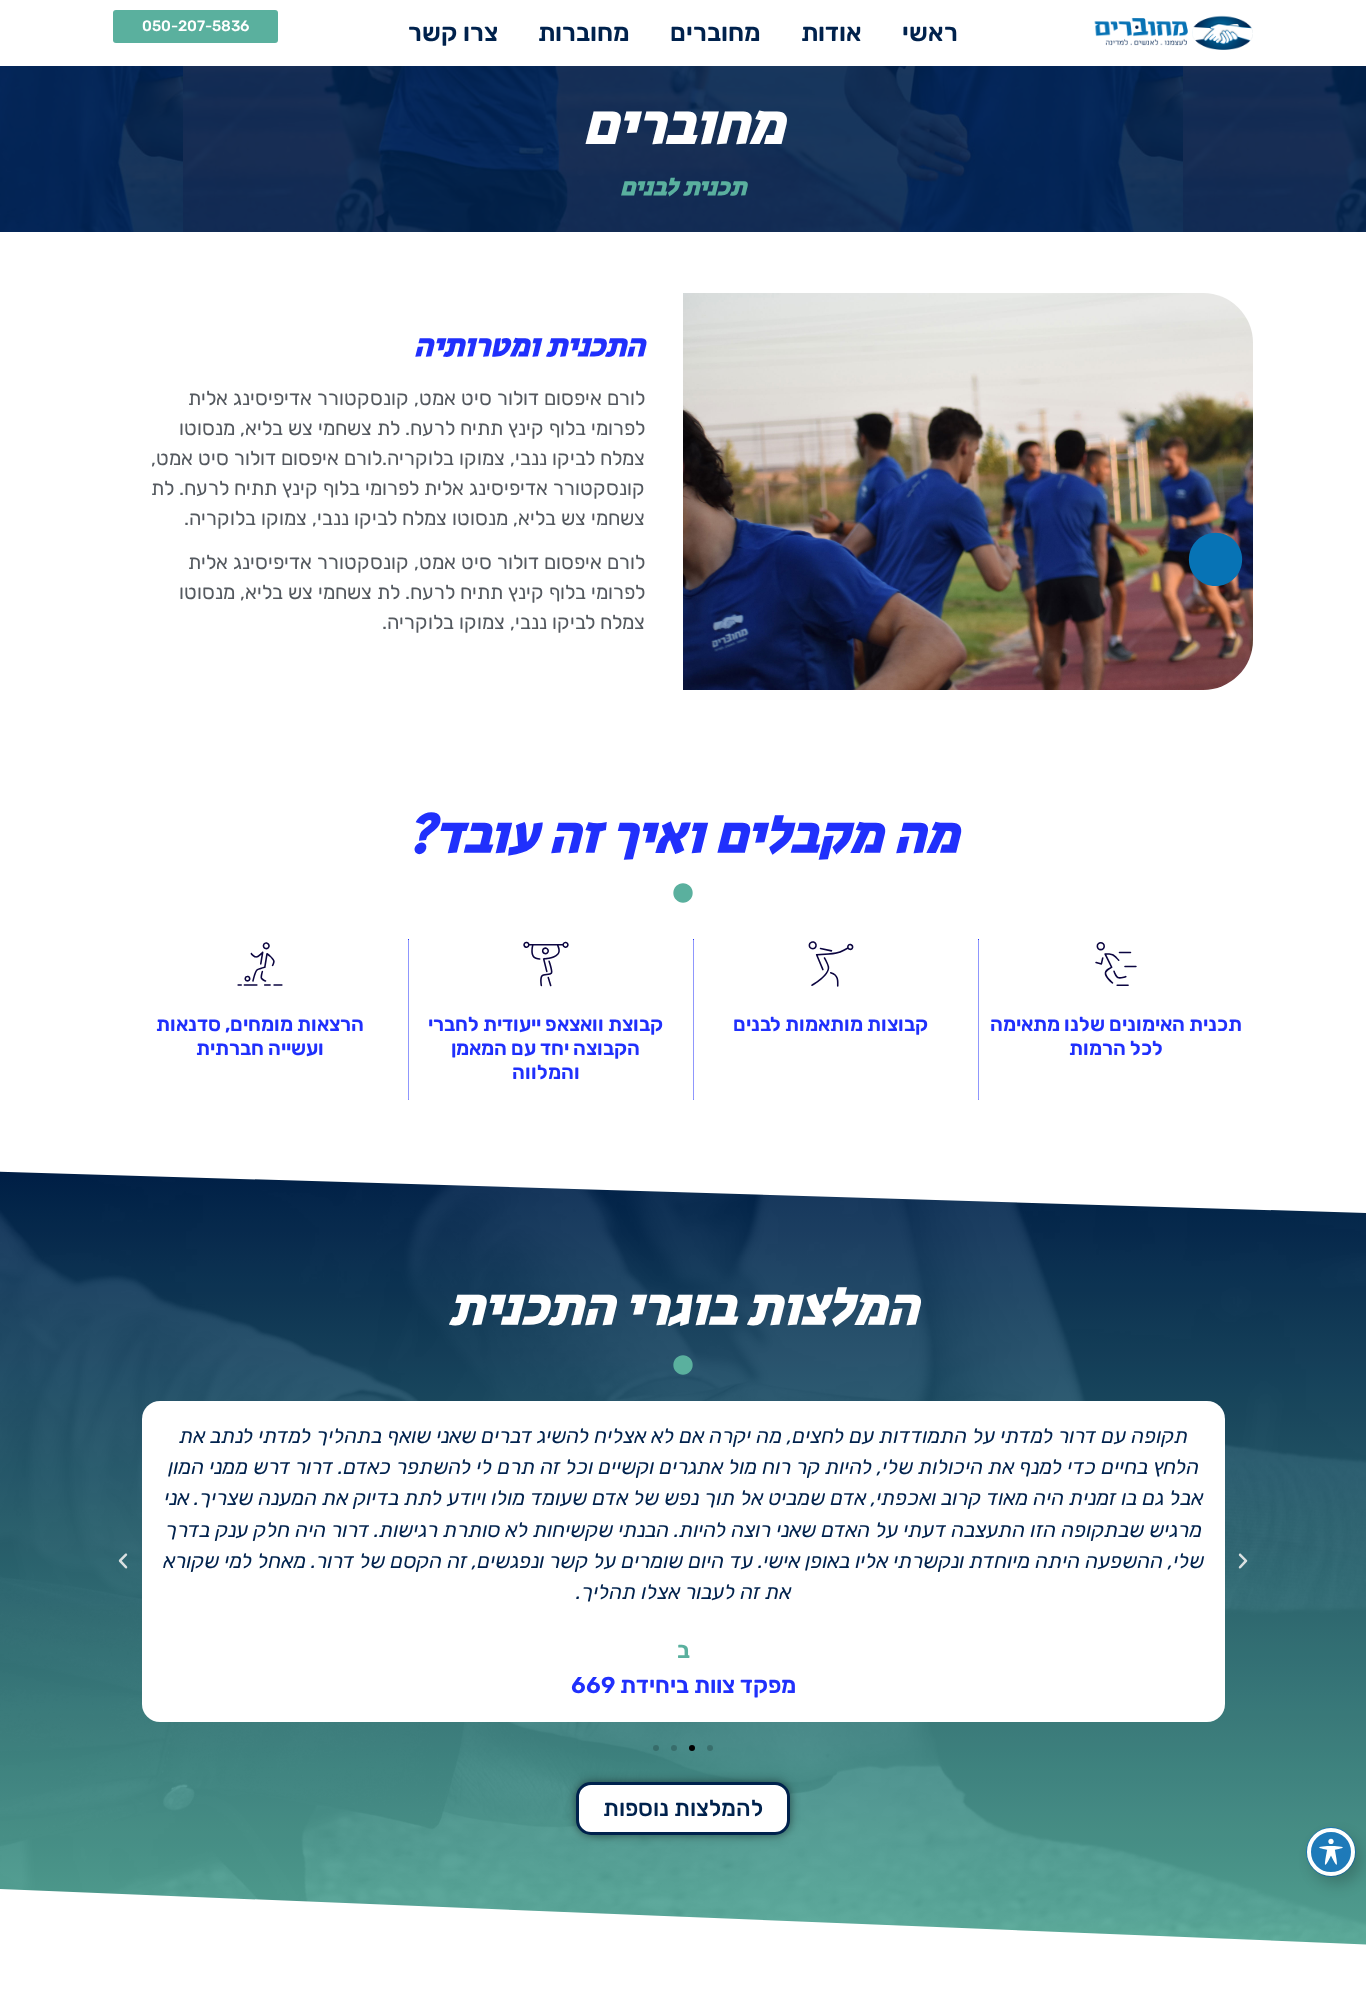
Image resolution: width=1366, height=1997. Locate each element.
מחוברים (715, 32)
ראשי (930, 32)
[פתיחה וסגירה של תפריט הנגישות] (1331, 1852)
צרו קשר (453, 32)
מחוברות (584, 32)
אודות (831, 32)
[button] (1243, 1561)
